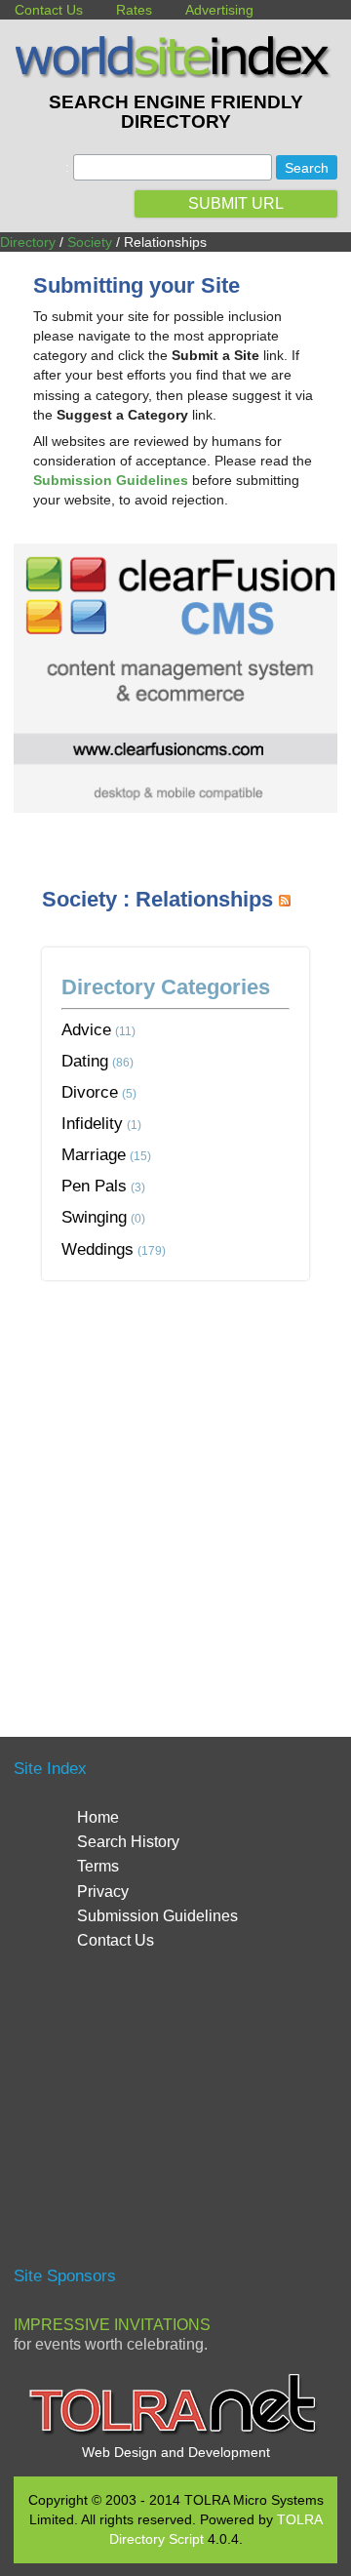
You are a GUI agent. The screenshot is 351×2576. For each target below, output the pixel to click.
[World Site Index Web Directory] (175, 73)
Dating (85, 1061)
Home (98, 1817)
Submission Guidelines (157, 1916)
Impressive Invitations (112, 2325)
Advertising (219, 10)
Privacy (103, 1892)
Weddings (97, 1249)
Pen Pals (94, 1186)
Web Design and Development (176, 2452)
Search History (128, 1842)
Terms (98, 1866)
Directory (28, 242)
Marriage (94, 1154)
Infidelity (92, 1123)
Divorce (90, 1092)
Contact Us (49, 10)
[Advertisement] (175, 1485)
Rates (134, 10)
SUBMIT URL (236, 203)
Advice (86, 1029)
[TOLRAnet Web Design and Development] (175, 2433)
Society (90, 242)
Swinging (94, 1217)
